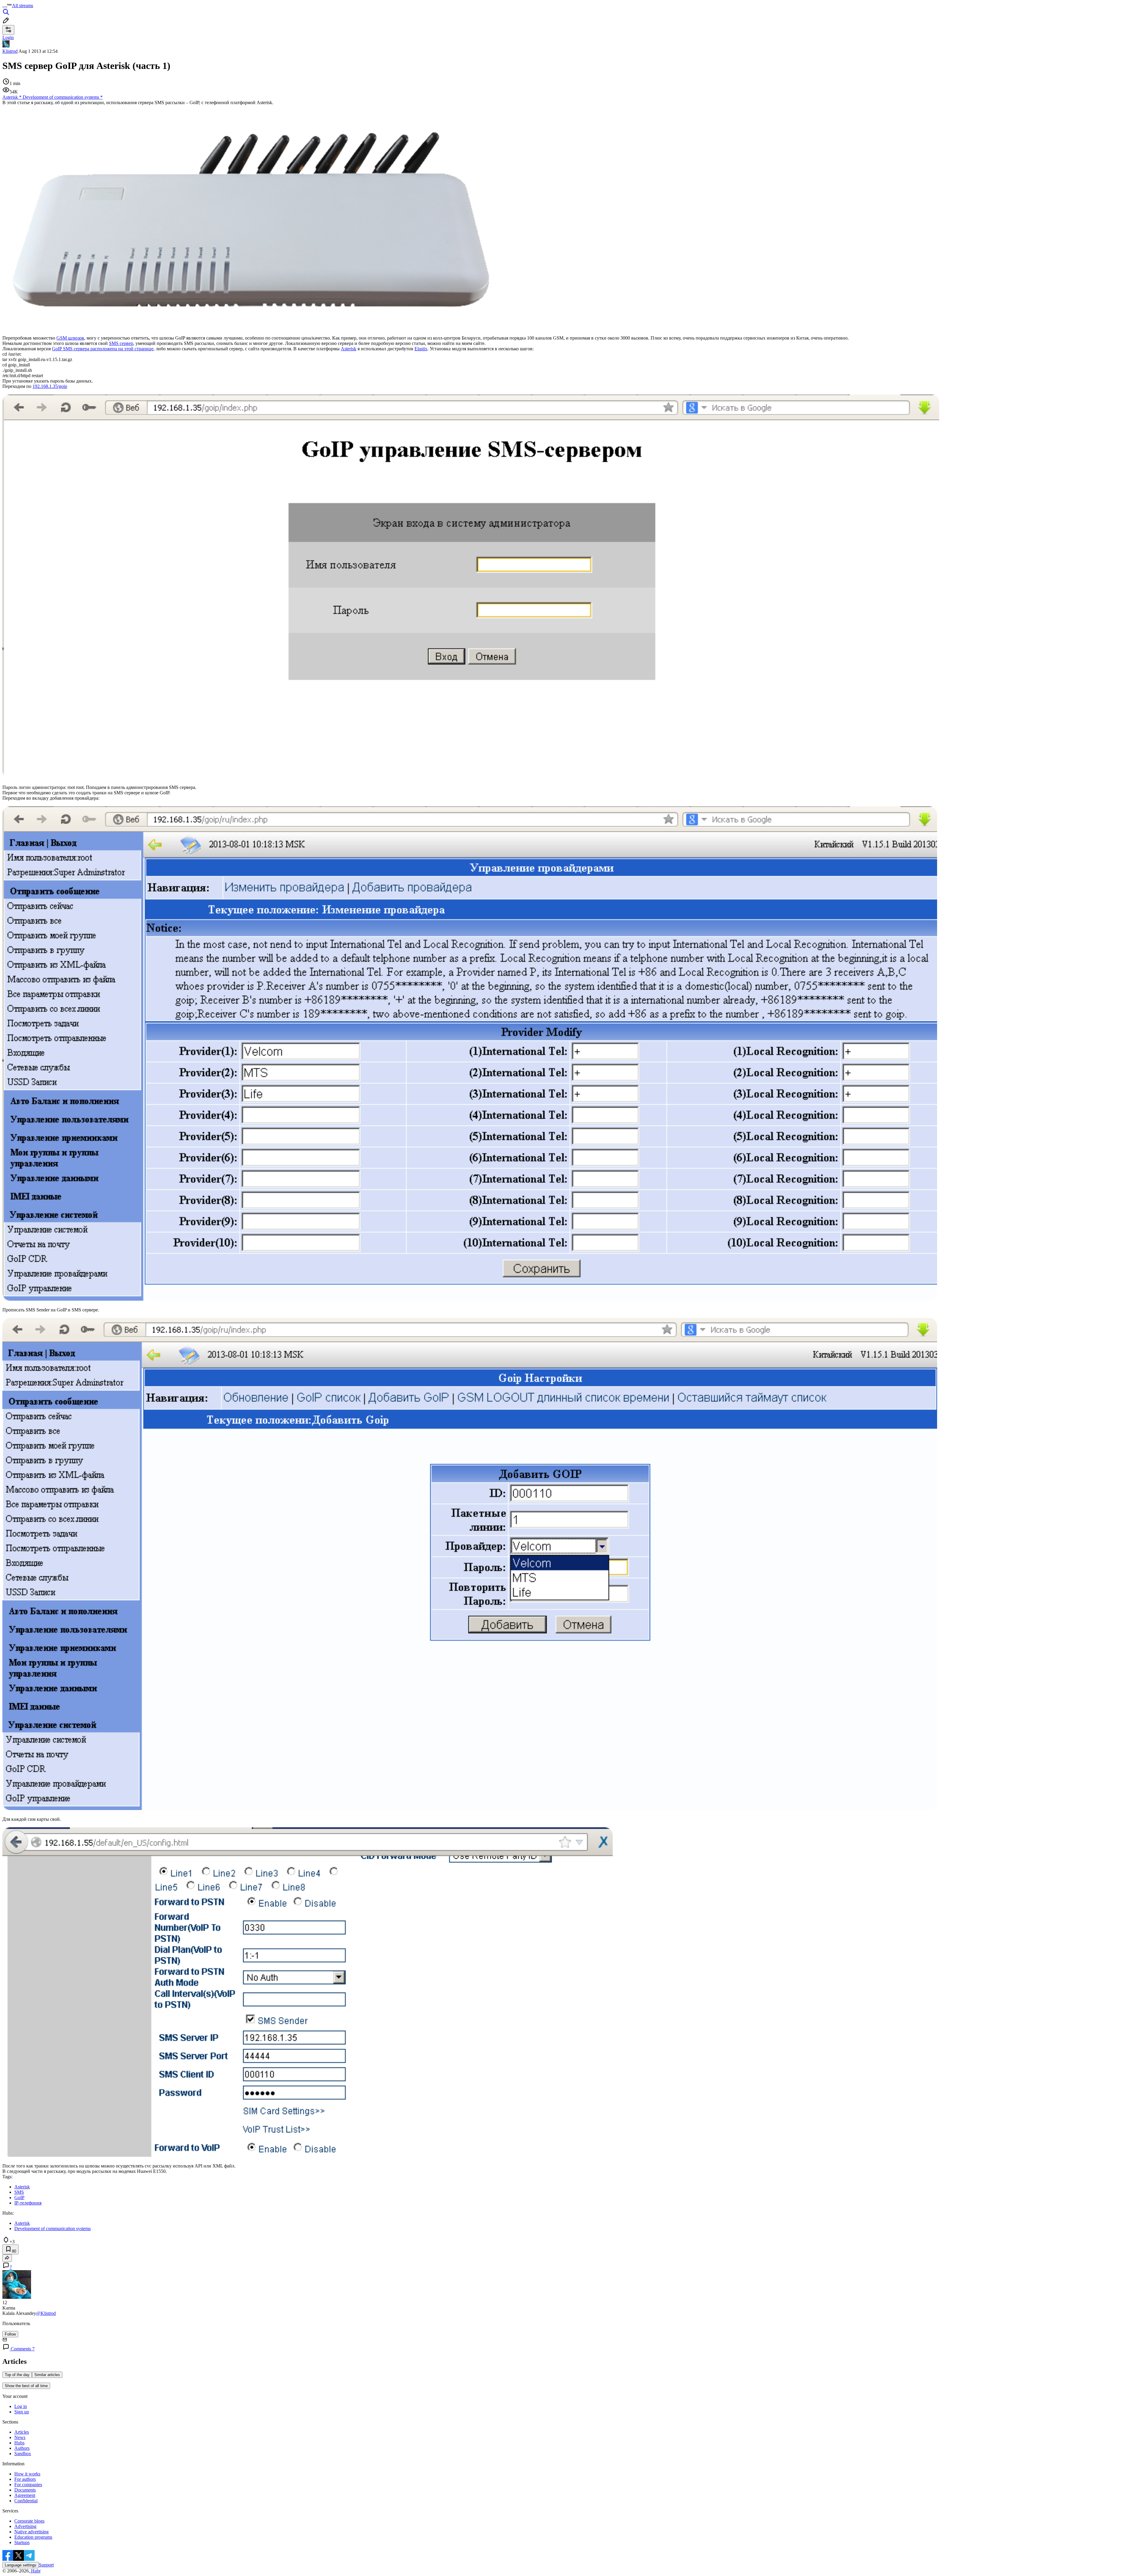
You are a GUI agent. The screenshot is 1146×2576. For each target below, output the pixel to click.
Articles (22, 2432)
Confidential (26, 2501)
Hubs (19, 2443)
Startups (22, 2542)
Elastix (421, 349)
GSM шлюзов (70, 338)
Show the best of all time (26, 2386)
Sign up (22, 2412)
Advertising (25, 2526)
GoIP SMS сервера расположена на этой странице (103, 349)
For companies (28, 2485)
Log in (21, 2406)
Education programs (33, 2537)
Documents (25, 2490)
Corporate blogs (29, 2521)
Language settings (21, 2565)
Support (46, 2565)
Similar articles (47, 2375)
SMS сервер (121, 343)
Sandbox (23, 2454)
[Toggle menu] (5, 7)
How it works (27, 2474)
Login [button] (8, 37)
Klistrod (10, 51)
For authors (25, 2479)
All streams (23, 6)
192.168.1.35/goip (50, 386)
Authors (22, 2448)
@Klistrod (46, 2313)
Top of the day (17, 2375)
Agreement (25, 2495)
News (20, 2437)
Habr (35, 2571)
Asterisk (349, 349)
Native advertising (31, 2532)
